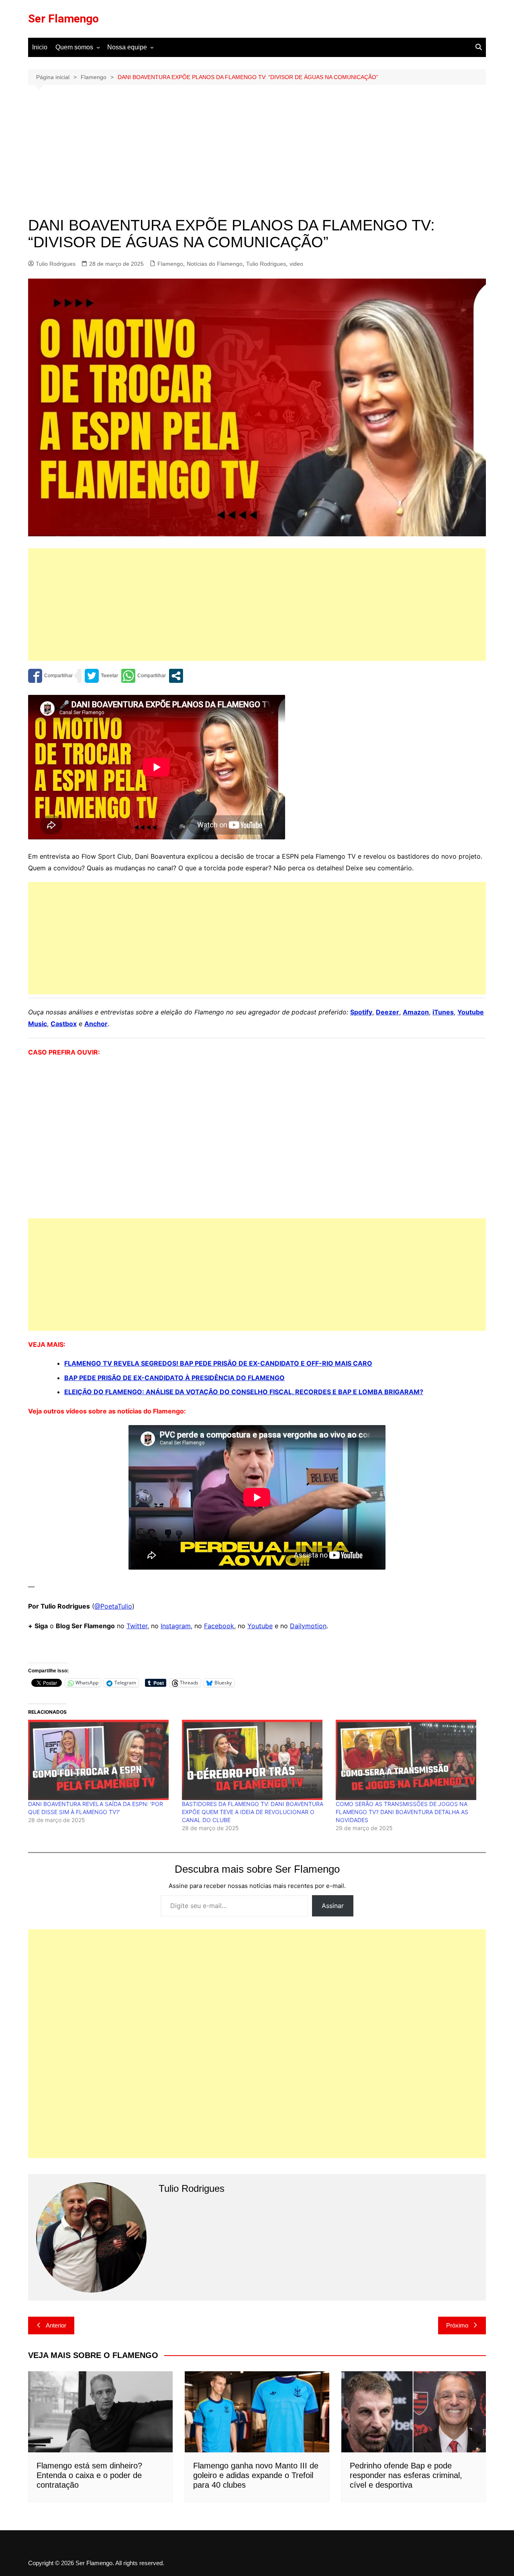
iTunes (443, 1012)
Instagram (176, 1626)
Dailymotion (308, 1626)
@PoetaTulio (113, 1606)
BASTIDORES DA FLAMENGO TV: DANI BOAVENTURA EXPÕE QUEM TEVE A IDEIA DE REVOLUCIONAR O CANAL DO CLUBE (253, 1812)
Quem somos (74, 47)
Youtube (260, 1626)
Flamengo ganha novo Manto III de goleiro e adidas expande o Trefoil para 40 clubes (256, 2475)
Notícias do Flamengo (215, 264)
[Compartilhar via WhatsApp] (144, 676)
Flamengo (170, 264)
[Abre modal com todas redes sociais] (176, 676)
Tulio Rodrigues (56, 264)
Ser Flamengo (63, 19)
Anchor (96, 1024)
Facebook (219, 1626)
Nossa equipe (127, 47)
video (296, 264)
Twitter (137, 1626)
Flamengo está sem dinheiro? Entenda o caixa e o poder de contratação (89, 2475)
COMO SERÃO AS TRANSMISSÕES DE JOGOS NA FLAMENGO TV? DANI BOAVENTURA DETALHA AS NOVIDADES (402, 1812)
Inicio (40, 47)
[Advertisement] (257, 157)
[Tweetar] (101, 676)
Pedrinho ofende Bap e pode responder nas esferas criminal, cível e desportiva (406, 2475)
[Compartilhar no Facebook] (50, 676)
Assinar (333, 1906)
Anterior (56, 2325)
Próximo (457, 2325)
